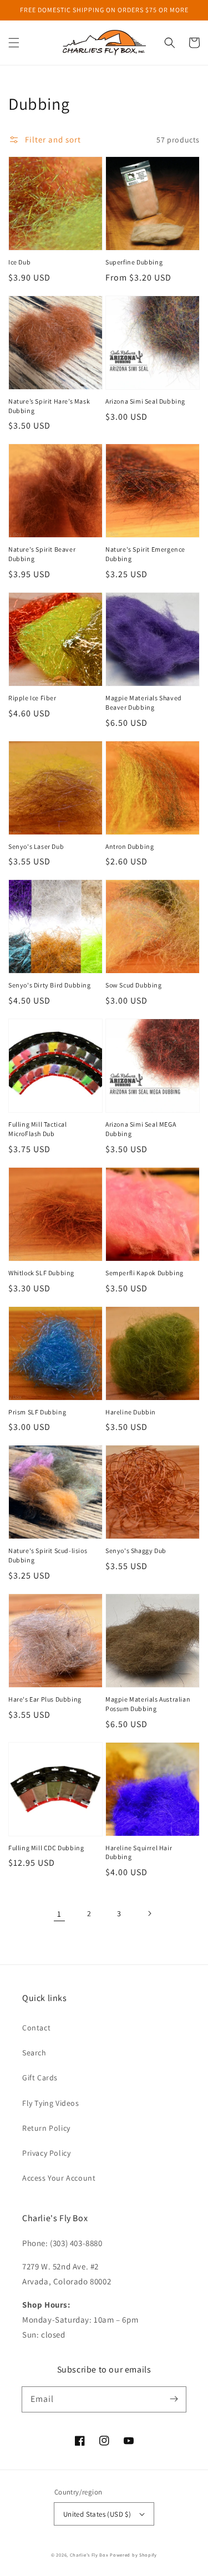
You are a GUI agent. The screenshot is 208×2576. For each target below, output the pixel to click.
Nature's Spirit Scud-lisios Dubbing (48, 1555)
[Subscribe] (174, 2399)
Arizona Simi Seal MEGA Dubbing (141, 1129)
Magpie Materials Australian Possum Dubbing (148, 1704)
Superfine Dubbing (134, 262)
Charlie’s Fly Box (89, 2555)
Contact (36, 2028)
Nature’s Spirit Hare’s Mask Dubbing (49, 406)
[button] (14, 43)
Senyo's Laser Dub (36, 846)
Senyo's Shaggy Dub (136, 1551)
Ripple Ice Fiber (32, 698)
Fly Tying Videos (51, 2103)
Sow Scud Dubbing (134, 985)
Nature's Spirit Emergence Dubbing (145, 554)
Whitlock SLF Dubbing (41, 1273)
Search (34, 2053)
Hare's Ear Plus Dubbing (45, 1699)
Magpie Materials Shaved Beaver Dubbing (144, 702)
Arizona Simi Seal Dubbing (145, 401)
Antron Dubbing (130, 846)
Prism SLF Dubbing (37, 1412)
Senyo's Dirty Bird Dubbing (50, 985)
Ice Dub (19, 262)
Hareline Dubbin (131, 1412)
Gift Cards (40, 2078)
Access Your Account (59, 2178)
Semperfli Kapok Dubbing (144, 1273)
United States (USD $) (97, 2514)
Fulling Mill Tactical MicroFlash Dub (38, 1129)
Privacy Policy (46, 2153)
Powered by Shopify (133, 2555)
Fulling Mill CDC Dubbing (46, 1848)
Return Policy (46, 2128)
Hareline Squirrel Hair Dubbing (139, 1852)
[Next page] (149, 1913)
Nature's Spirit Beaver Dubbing (42, 554)
